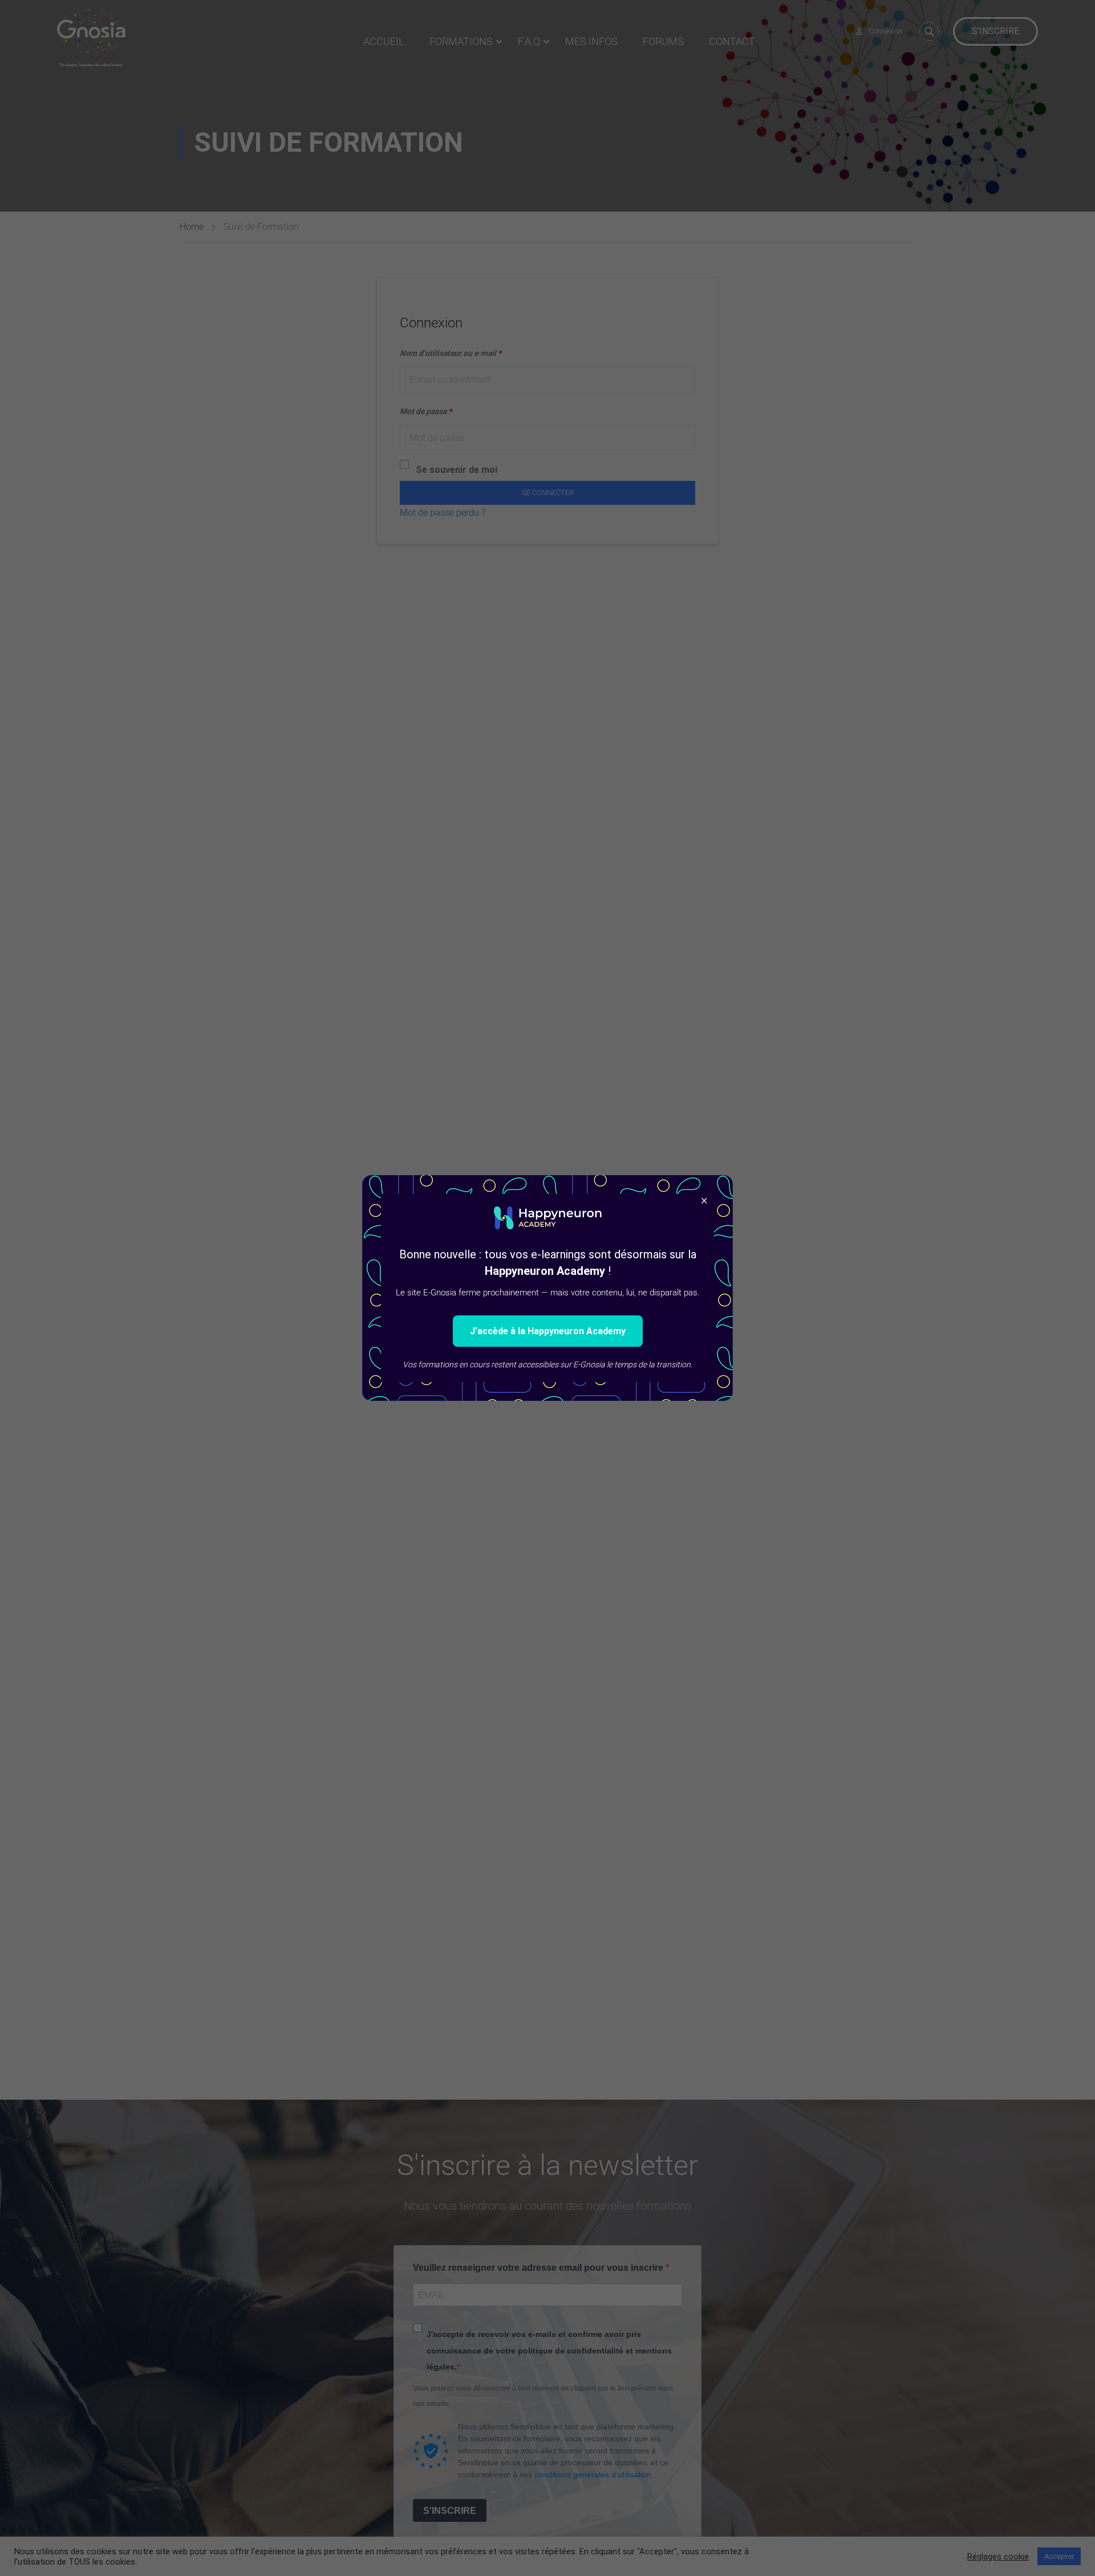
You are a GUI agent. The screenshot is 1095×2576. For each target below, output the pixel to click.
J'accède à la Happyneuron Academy (548, 1331)
